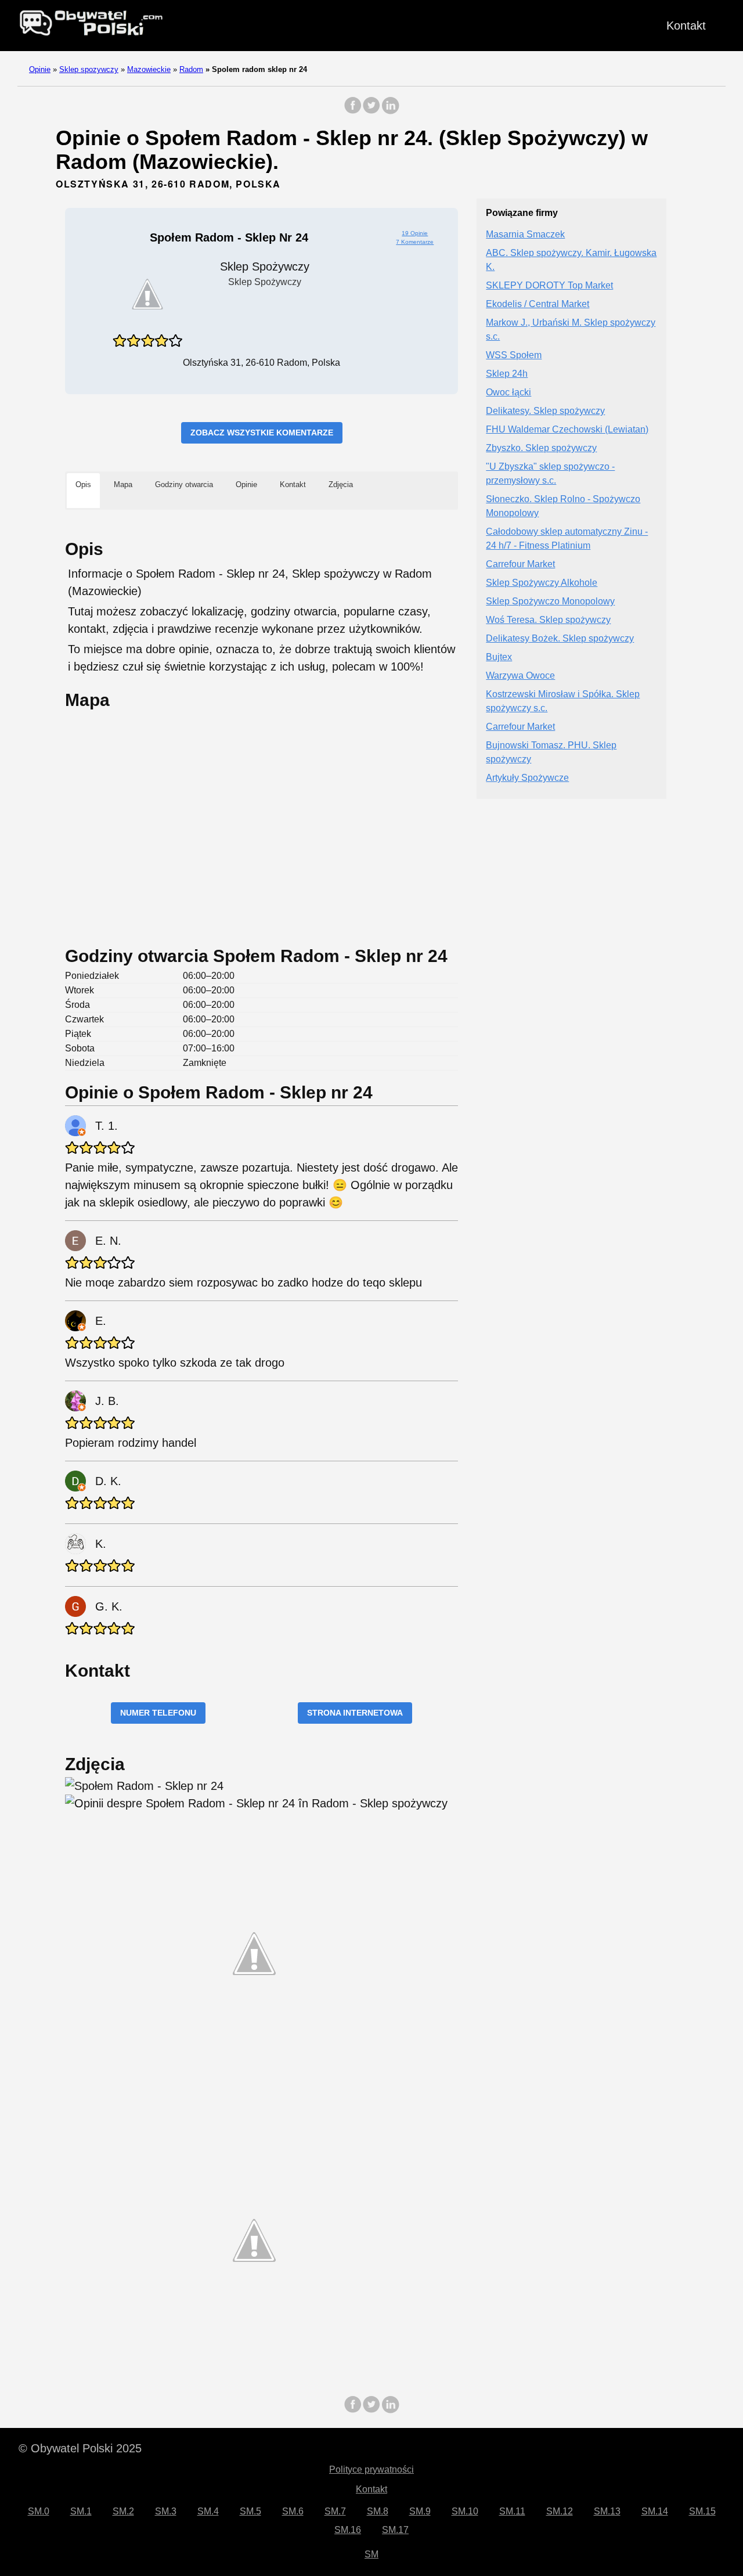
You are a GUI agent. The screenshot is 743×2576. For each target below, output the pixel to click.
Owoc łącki (508, 393)
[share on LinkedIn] (390, 111)
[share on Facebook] (353, 111)
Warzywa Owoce (520, 676)
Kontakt (686, 26)
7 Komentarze (415, 242)
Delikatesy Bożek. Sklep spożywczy (560, 639)
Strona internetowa (355, 1713)
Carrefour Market (520, 565)
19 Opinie (415, 233)
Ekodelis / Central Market (538, 305)
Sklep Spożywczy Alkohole (542, 583)
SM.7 (335, 2511)
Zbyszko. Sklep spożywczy (541, 448)
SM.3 (166, 2511)
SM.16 (348, 2530)
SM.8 (378, 2511)
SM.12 (560, 2511)
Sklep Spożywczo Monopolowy (550, 602)
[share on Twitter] (371, 111)
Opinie (40, 69)
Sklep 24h (507, 374)
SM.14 (655, 2511)
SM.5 (250, 2511)
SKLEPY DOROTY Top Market (549, 286)
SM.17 (395, 2530)
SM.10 (465, 2511)
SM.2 (123, 2511)
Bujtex (499, 657)
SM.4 (208, 2511)
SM (371, 2554)
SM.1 (81, 2511)
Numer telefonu (158, 1713)
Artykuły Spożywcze (527, 778)
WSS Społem (514, 356)
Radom (191, 69)
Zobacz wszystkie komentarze (262, 433)
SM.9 (420, 2511)
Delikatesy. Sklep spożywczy (545, 411)
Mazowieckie (149, 69)
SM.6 (293, 2511)
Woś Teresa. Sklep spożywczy (548, 620)
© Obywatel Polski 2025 (80, 2448)
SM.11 (512, 2511)
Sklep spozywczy (89, 69)
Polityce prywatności (371, 2469)
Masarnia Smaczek (525, 235)
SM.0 (39, 2511)
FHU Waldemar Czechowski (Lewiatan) (567, 430)
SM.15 (702, 2511)
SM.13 (607, 2511)
